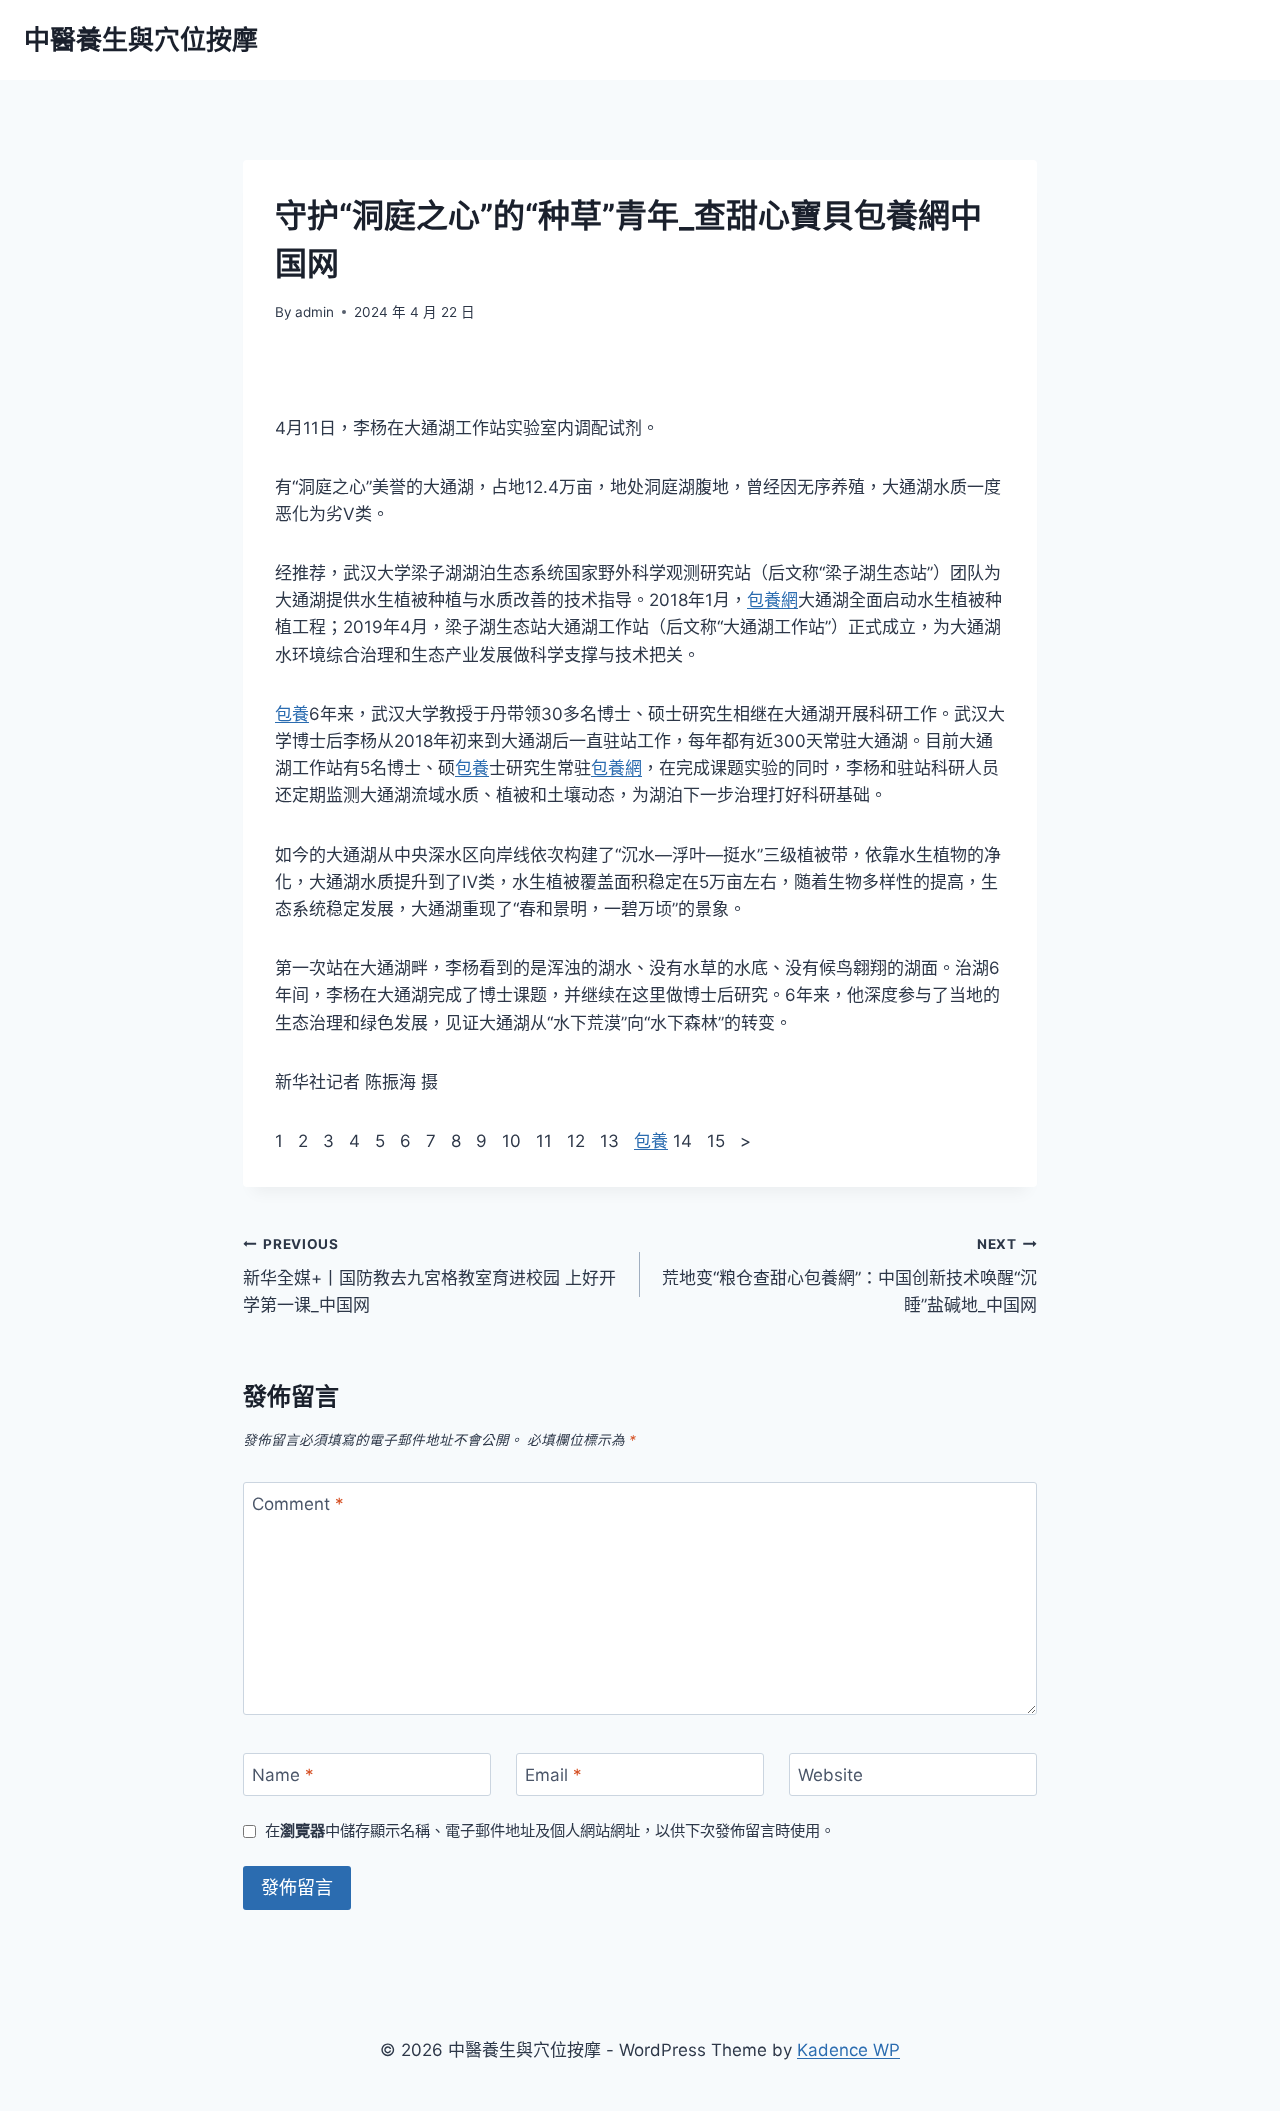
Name (283, 1775)
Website (830, 1775)
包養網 (772, 600)
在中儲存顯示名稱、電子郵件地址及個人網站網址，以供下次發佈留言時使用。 (550, 1830)
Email (553, 1775)
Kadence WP (848, 2050)
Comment (298, 1504)
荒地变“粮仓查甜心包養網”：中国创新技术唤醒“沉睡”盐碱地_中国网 (849, 1276)
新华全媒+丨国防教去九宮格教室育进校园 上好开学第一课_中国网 (429, 1276)
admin (314, 312)
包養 (292, 714)
